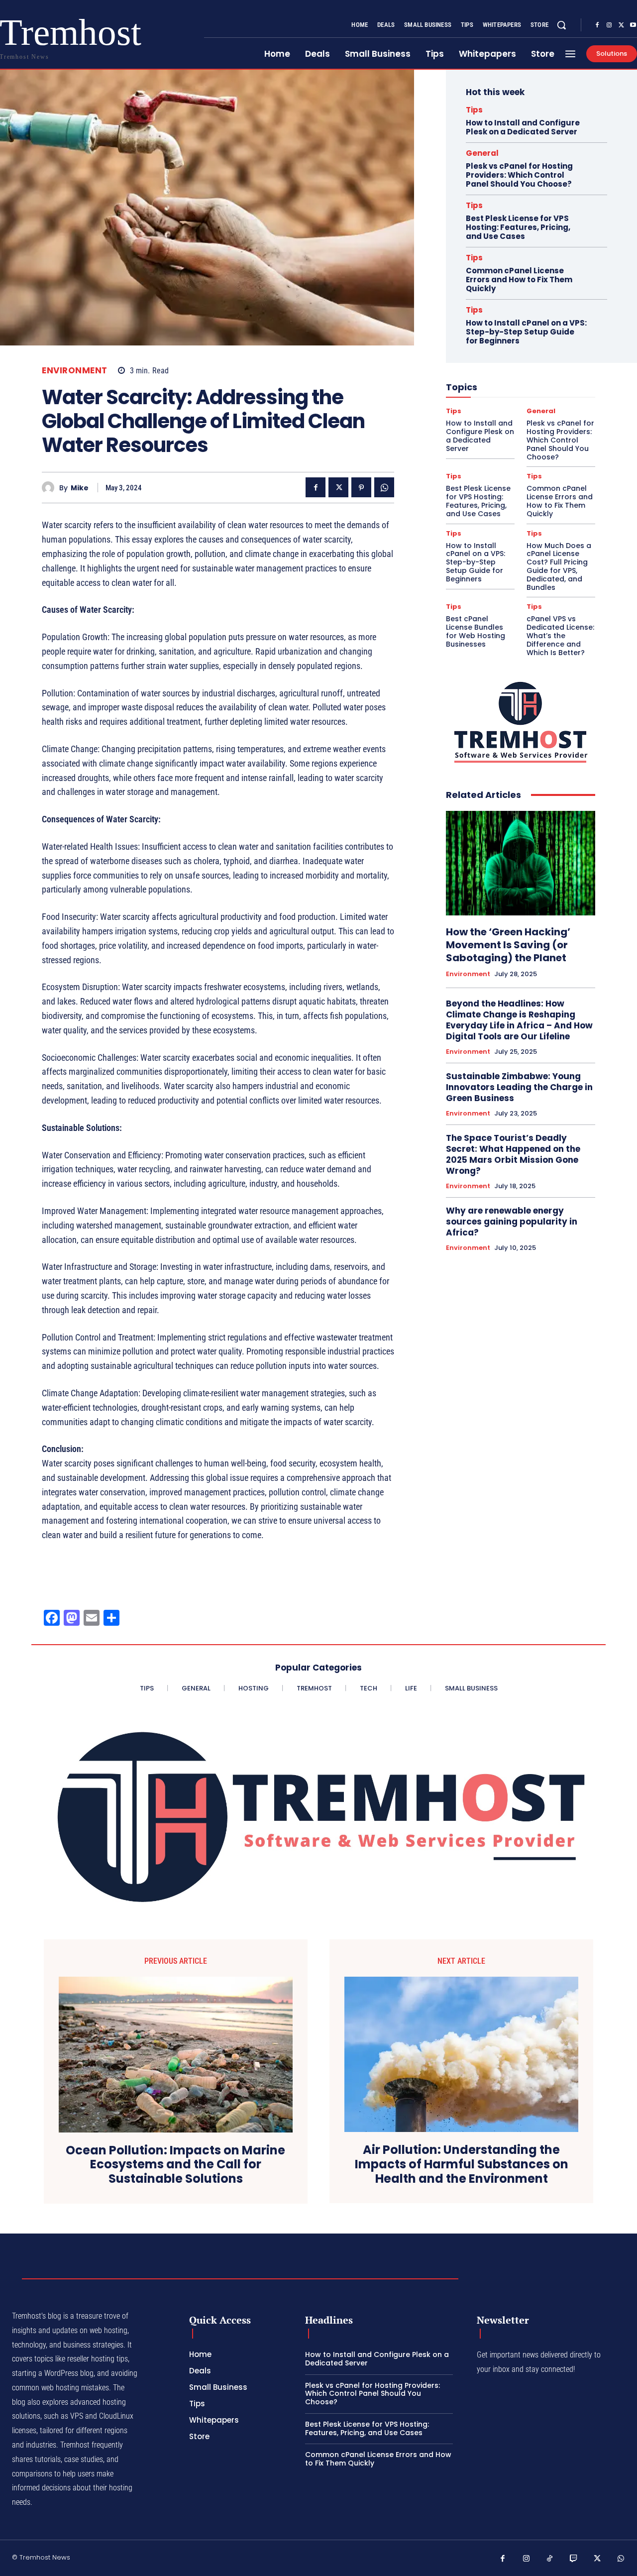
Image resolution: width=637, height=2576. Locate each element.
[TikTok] (550, 2559)
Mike (80, 488)
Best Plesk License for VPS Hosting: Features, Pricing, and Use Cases (518, 227)
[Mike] (51, 488)
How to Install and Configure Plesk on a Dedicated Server (523, 127)
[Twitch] (574, 2559)
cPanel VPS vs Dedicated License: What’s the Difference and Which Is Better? (560, 635)
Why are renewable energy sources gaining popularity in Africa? (512, 1222)
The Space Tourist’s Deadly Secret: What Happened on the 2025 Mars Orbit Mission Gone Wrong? (513, 1154)
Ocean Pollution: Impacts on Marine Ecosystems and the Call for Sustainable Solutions (175, 2165)
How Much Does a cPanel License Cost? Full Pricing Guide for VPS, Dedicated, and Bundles (559, 566)
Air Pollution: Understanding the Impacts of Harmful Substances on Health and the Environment (462, 2164)
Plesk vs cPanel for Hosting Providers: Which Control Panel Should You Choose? (519, 175)
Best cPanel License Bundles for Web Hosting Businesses (476, 631)
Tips (474, 110)
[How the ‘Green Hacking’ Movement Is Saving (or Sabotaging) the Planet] (521, 863)
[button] (561, 25)
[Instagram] (609, 25)
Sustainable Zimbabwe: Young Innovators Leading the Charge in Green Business (519, 1087)
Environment (75, 371)
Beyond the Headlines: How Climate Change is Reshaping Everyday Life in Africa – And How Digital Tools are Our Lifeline (519, 1020)
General (482, 153)
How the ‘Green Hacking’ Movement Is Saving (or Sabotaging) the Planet (508, 945)
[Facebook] (597, 25)
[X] (621, 25)
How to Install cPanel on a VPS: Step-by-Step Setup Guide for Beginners (526, 332)
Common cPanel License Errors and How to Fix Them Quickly (519, 280)
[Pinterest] (361, 487)
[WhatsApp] (384, 487)
